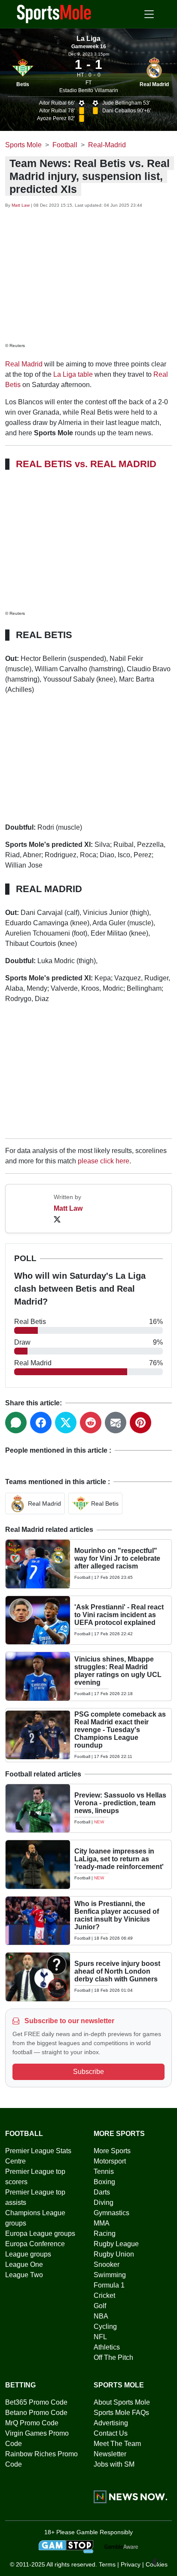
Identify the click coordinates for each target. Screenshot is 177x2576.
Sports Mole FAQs (121, 2413)
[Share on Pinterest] (140, 1423)
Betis (23, 84)
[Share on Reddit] (91, 1423)
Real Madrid (154, 84)
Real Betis (105, 1503)
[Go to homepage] (54, 13)
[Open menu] (149, 14)
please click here (104, 1161)
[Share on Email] (116, 1423)
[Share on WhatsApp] (16, 1423)
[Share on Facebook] (41, 1423)
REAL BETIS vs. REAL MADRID (86, 464)
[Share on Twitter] (66, 1423)
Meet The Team (117, 2444)
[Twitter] (57, 1219)
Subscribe (88, 2072)
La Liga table (73, 374)
